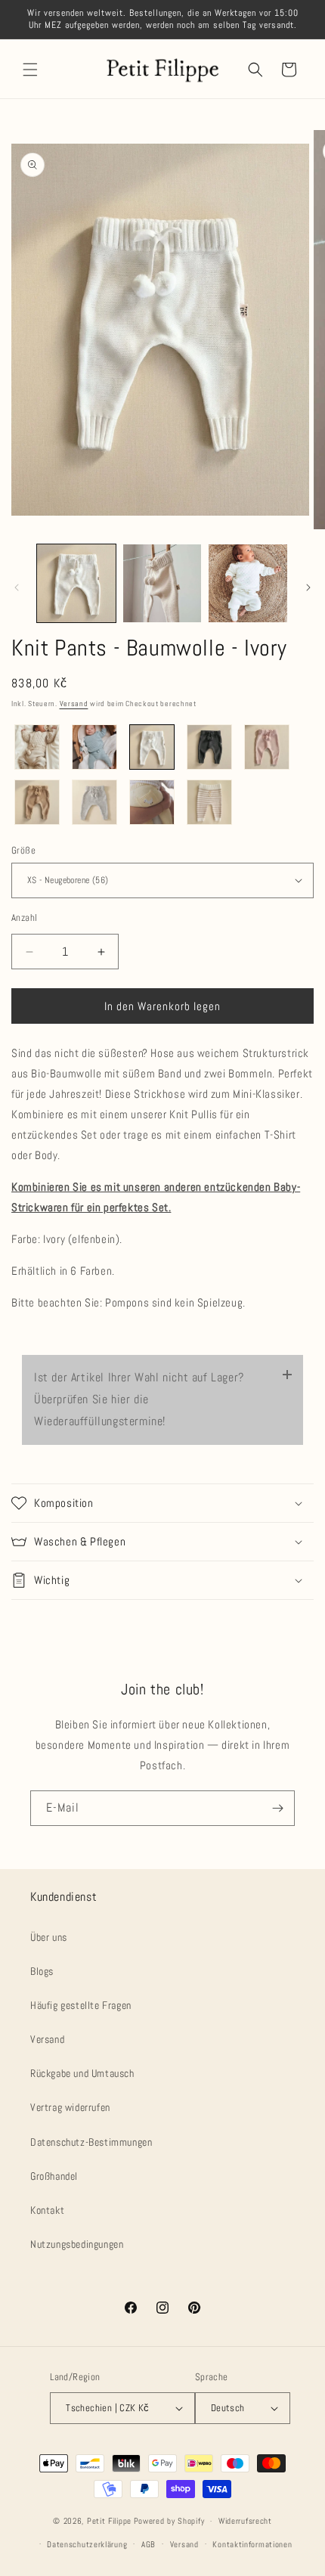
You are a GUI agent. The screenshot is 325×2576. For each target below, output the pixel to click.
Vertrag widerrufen (70, 2107)
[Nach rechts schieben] (308, 587)
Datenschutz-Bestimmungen (91, 2142)
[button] (30, 70)
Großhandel (54, 2176)
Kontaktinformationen (252, 2544)
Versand (74, 704)
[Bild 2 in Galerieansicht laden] (162, 584)
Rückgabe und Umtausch (82, 2073)
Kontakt (47, 2210)
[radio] (37, 747)
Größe (23, 850)
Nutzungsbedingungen (77, 2244)
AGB (149, 2544)
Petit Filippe (109, 2521)
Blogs (42, 1971)
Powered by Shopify (169, 2521)
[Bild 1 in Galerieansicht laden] (76, 584)
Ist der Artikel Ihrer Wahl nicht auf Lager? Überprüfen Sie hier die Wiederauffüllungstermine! (139, 1399)
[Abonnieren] (277, 1808)
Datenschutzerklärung (87, 2544)
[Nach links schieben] (17, 587)
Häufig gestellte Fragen (81, 2005)
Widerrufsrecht (245, 2521)
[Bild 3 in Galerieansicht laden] (248, 584)
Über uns (49, 1937)
